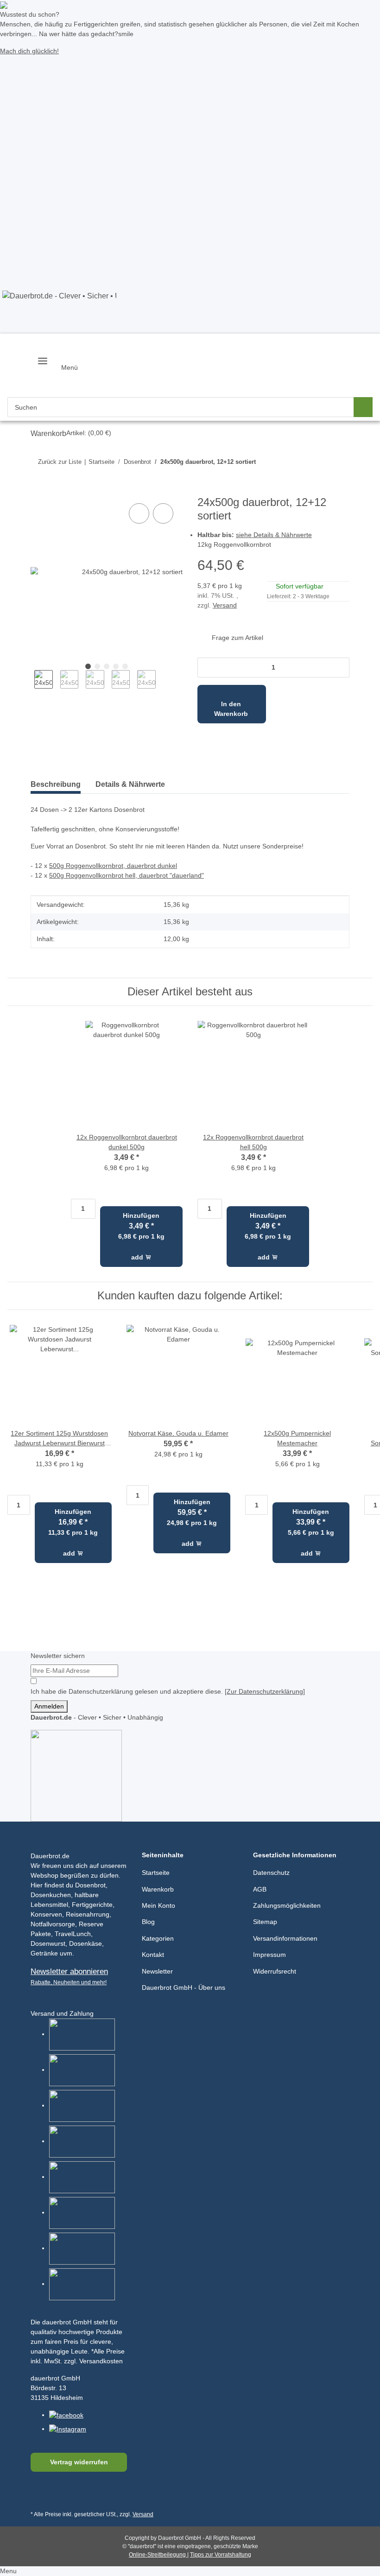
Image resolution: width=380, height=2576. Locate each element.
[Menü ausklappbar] (43, 357)
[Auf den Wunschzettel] (163, 513)
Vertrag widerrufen (79, 2462)
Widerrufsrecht (275, 1971)
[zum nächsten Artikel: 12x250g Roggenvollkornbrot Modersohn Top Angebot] (321, 462)
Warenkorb (158, 1889)
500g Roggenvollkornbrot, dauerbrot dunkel (113, 866)
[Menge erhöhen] (339, 668)
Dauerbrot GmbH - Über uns (184, 1987)
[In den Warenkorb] (38, 491)
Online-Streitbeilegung (158, 2555)
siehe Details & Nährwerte (274, 535)
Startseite (156, 1873)
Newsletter (157, 1971)
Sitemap (265, 1922)
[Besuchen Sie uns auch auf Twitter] (61, 2494)
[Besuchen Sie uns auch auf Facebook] (40, 2494)
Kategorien (158, 1938)
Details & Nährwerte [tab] (130, 784)
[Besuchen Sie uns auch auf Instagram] (84, 2494)
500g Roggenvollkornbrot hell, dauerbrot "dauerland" (127, 875)
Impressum (269, 1955)
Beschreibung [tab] (56, 784)
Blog (148, 1922)
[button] (39, 382)
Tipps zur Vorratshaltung (221, 2555)
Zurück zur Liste (60, 462)
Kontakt (153, 1955)
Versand (225, 605)
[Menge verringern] (207, 668)
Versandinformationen (285, 1938)
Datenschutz (271, 1873)
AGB (260, 1889)
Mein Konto (158, 1905)
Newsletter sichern (58, 1656)
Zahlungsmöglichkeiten (287, 1905)
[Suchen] (363, 407)
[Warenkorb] (71, 395)
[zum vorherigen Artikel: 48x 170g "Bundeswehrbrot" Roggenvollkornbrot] (340, 462)
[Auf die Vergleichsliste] (139, 513)
